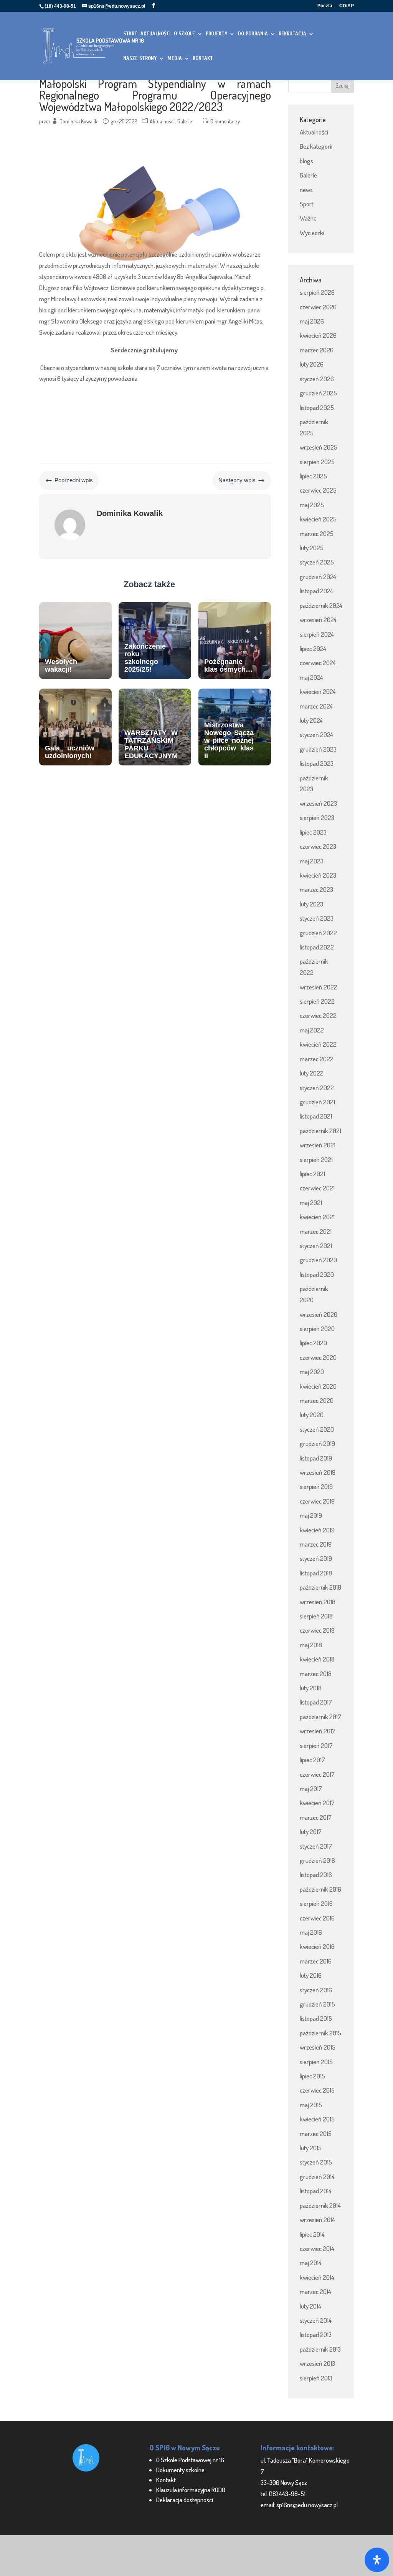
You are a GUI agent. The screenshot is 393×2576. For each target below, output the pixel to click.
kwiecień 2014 (317, 2277)
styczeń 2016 (316, 1990)
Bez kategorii (316, 146)
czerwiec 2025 (318, 490)
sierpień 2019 (316, 1486)
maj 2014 (311, 2263)
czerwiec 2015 (317, 2090)
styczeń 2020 (317, 1429)
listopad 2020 (317, 1274)
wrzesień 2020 (319, 1314)
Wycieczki (312, 233)
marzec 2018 (316, 1674)
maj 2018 (311, 1645)
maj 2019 (311, 1515)
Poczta (325, 6)
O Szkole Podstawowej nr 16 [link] (190, 2460)
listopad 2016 (316, 1875)
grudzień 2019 (317, 1443)
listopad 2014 (316, 2191)
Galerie (185, 121)
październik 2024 (321, 605)
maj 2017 (311, 1788)
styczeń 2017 (316, 1846)
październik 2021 (320, 1131)
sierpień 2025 (317, 462)
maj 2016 (311, 1932)
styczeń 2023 (317, 918)
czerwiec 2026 (318, 307)
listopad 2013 (316, 2334)
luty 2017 (311, 1832)
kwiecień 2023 (318, 875)
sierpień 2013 (316, 2378)
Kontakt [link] (166, 2480)
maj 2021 (311, 1203)
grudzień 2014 (317, 2177)
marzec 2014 (315, 2291)
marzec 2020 (317, 1400)
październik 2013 (320, 2349)
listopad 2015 (316, 2018)
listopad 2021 (316, 1116)
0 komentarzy (225, 121)
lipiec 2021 (312, 1174)
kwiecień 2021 (317, 1217)
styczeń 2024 (316, 734)
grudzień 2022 (318, 933)
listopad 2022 (317, 947)
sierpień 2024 (317, 634)
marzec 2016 (316, 1961)
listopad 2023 (317, 763)
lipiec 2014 (312, 2234)
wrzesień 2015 (318, 2047)
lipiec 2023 (313, 832)
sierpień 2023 (317, 817)
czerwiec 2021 (317, 1188)
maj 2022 (312, 1030)
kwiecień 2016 (317, 1946)
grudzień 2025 (318, 393)
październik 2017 (320, 1717)
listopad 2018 (316, 1573)
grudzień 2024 (318, 577)
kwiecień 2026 (318, 335)
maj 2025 (312, 505)
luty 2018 (311, 1688)
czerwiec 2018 (317, 1630)
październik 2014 (320, 2205)
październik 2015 (320, 2033)
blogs (306, 161)
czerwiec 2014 (317, 2248)
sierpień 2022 (317, 1001)
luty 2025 (312, 548)
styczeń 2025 (317, 562)
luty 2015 (311, 2148)
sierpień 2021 (316, 1159)
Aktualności (162, 121)
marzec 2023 (316, 889)
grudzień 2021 (317, 1102)
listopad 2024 (316, 591)
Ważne (308, 218)
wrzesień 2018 (318, 1602)
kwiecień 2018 (317, 1659)
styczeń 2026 (317, 379)
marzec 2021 (316, 1231)
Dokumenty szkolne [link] (180, 2470)
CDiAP (347, 6)
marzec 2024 (316, 706)
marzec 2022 (317, 1059)
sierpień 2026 (317, 292)
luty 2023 (311, 904)
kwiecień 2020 (318, 1386)
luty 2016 (311, 1975)
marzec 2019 (316, 1544)
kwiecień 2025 (318, 519)
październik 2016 (320, 1889)
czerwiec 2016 (317, 1918)
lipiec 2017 (312, 1760)
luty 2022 (312, 1073)
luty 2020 (312, 1415)
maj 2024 (311, 677)
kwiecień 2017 (317, 1803)
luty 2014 (310, 2306)
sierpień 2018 (316, 1616)
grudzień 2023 (318, 749)
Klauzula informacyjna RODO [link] (191, 2490)
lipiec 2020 (313, 1343)
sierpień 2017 (316, 1745)
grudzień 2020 (318, 1260)
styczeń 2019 (316, 1558)
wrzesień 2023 (318, 803)
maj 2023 (312, 861)
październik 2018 (320, 1587)
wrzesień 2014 (317, 2220)
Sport (307, 204)
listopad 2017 (316, 1702)
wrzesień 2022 (319, 987)
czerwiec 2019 (317, 1501)
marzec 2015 (316, 2134)
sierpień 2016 (316, 1903)
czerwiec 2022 (318, 1015)
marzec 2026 (317, 350)
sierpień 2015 (316, 2062)
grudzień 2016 (317, 1860)
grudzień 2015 (317, 2004)
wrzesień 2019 (318, 1472)
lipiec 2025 (313, 476)
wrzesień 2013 (317, 2363)
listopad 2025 (317, 407)
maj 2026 (312, 321)
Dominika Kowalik (78, 121)
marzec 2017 (316, 1817)
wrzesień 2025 (319, 447)
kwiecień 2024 (318, 691)
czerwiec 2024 (318, 663)
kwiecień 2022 (318, 1044)
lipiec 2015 (312, 2076)
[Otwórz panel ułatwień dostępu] (377, 2560)
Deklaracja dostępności (185, 2500)
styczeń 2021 (316, 1246)
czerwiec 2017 (317, 1774)
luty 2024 (311, 720)
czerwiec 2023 (318, 846)
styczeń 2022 (317, 1088)
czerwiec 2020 (318, 1357)
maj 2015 (311, 2105)
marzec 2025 (317, 534)
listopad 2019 (316, 1458)
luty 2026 (312, 364)
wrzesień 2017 (318, 1731)
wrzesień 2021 (318, 1145)
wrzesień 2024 (318, 620)
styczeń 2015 (316, 2162)
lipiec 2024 (313, 648)
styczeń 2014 (316, 2320)
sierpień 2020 (317, 1329)
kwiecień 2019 (317, 1530)
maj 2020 (312, 1372)
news (306, 190)
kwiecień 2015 (317, 2119)
